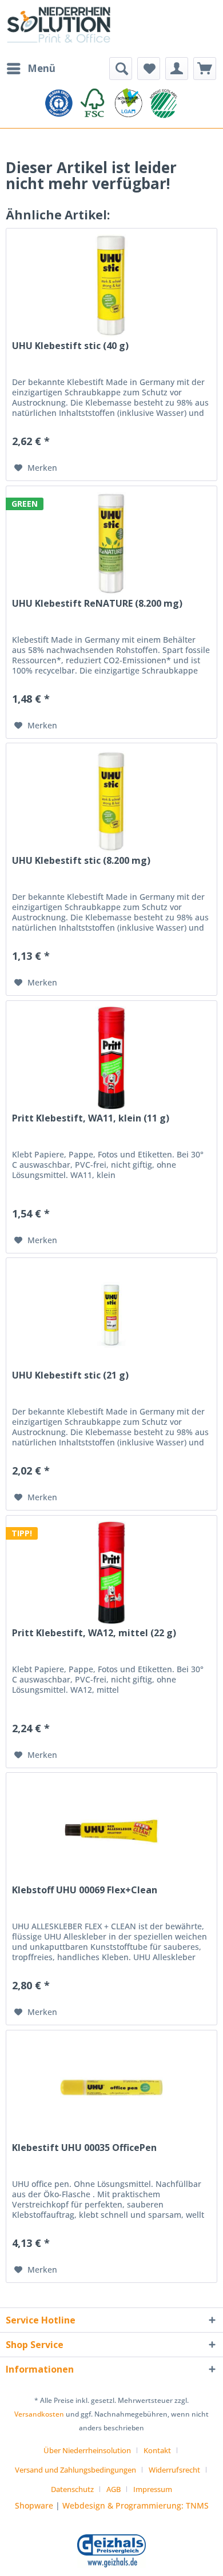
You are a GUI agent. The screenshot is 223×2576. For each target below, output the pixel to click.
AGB (114, 2489)
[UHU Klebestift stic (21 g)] (111, 1315)
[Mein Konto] (177, 69)
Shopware (34, 2505)
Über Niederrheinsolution (87, 2450)
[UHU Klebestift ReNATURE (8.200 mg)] (111, 543)
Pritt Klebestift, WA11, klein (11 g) (91, 1118)
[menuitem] (31, 69)
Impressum (153, 2489)
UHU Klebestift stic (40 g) (70, 346)
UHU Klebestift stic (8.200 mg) (81, 861)
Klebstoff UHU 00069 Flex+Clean (85, 1890)
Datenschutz (72, 2489)
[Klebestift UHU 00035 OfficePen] (111, 2088)
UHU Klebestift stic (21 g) (70, 1375)
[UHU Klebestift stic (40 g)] (111, 286)
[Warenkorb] (205, 69)
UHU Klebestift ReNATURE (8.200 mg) (97, 604)
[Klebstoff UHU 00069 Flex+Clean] (111, 1830)
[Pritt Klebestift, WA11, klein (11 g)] (111, 1058)
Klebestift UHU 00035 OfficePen (84, 2148)
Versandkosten (39, 2414)
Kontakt (157, 2450)
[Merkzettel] (149, 69)
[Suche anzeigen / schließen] (121, 69)
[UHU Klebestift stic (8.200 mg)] (111, 800)
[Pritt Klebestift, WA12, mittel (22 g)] (111, 1573)
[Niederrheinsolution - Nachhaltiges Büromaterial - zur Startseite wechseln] (59, 29)
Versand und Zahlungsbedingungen (75, 2470)
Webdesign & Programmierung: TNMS (136, 2505)
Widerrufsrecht (174, 2470)
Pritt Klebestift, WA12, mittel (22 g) (94, 1633)
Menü (41, 68)
